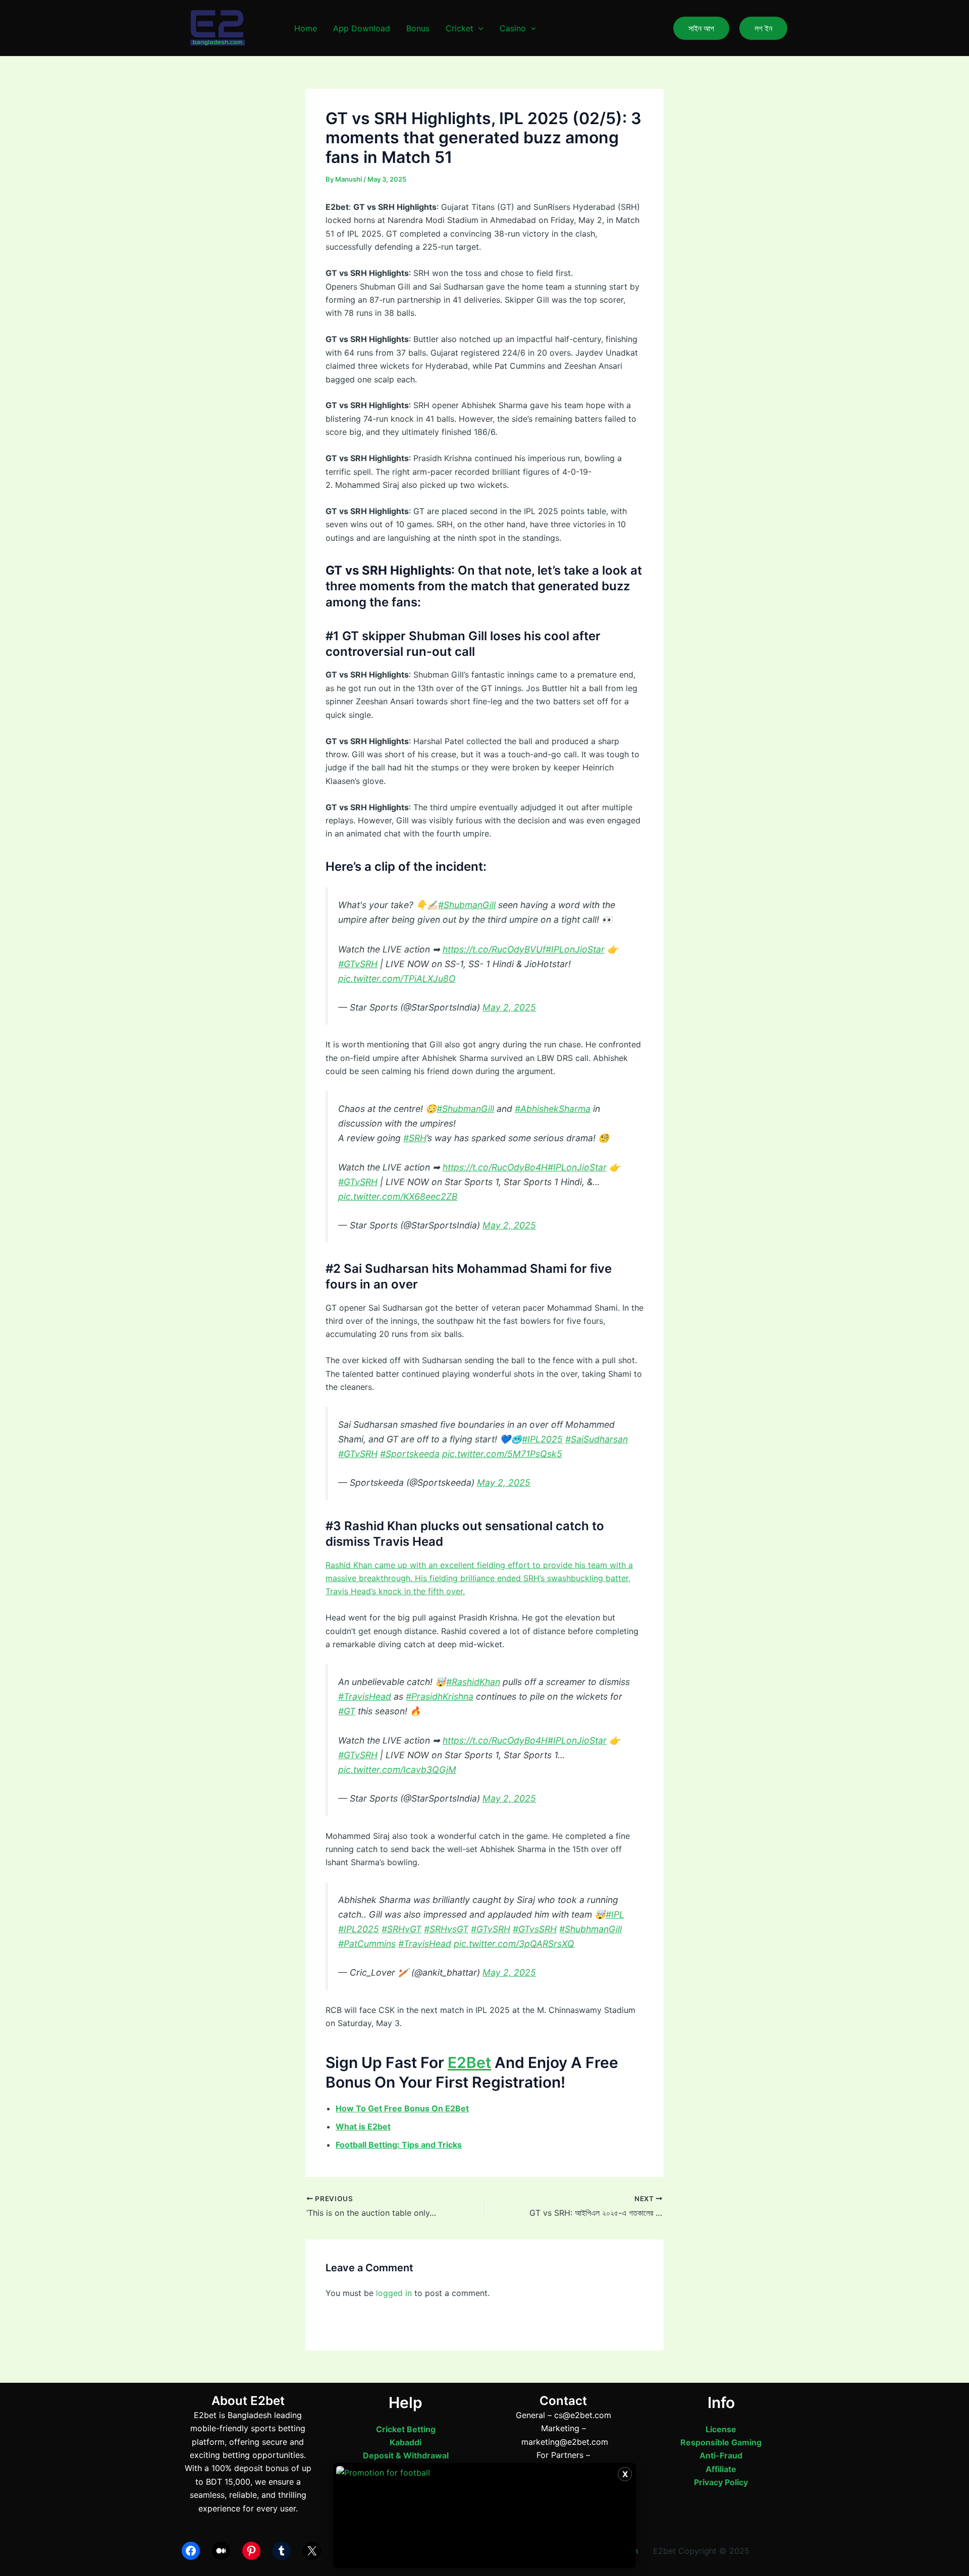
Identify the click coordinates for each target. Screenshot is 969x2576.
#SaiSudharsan (597, 1439)
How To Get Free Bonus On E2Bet (402, 2108)
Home (306, 28)
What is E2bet (363, 2126)
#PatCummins (367, 1944)
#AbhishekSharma (553, 1109)
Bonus (418, 28)
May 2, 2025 (509, 1007)
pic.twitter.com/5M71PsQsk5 (502, 1454)
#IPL (615, 1914)
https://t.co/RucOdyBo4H (495, 1167)
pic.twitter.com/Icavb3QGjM (397, 1770)
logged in (394, 2293)
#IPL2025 (542, 1439)
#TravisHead (365, 1696)
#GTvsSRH (535, 1929)
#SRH (415, 1138)
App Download (362, 28)
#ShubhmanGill (590, 1929)
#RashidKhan (473, 1682)
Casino (513, 28)
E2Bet (469, 2062)
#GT (347, 1711)
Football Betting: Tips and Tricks (399, 2145)
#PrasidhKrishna (440, 1696)
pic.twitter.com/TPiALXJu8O (397, 978)
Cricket (460, 28)
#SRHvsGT (446, 1929)
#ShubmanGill (467, 905)
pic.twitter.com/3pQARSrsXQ (514, 1944)
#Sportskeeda (410, 1454)
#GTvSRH (358, 964)
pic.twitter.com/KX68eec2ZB (398, 1196)
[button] (478, 28)
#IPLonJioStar (575, 949)
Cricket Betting (406, 2429)
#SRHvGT (401, 1929)
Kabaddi (406, 2442)
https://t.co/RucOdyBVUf (494, 949)
